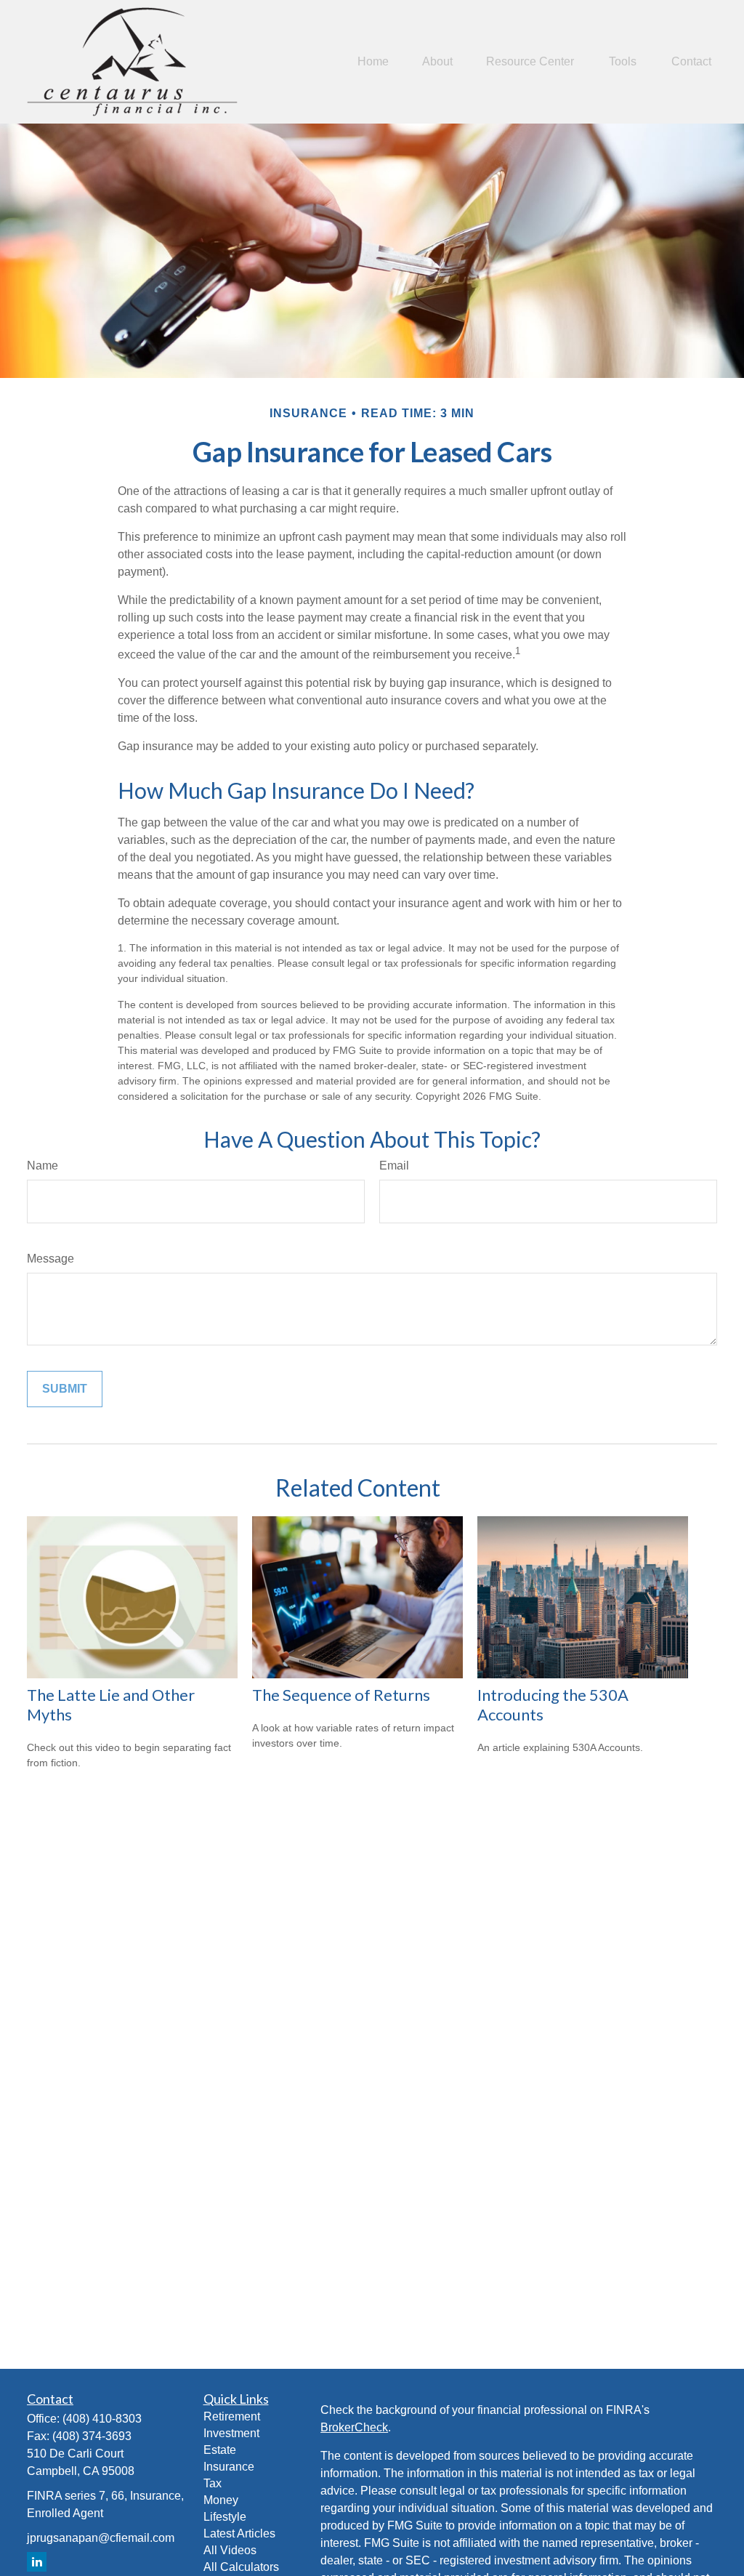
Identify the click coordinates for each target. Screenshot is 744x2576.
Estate (220, 2450)
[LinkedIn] (37, 2562)
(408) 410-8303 (102, 2419)
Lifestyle (225, 2517)
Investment (231, 2433)
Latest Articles (239, 2533)
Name (43, 1166)
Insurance (229, 2467)
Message (50, 1259)
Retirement (232, 2416)
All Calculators (241, 2567)
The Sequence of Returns (341, 1695)
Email (394, 1166)
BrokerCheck (354, 2427)
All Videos (230, 2550)
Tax (213, 2483)
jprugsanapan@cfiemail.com (101, 2538)
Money (221, 2500)
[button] (373, 62)
